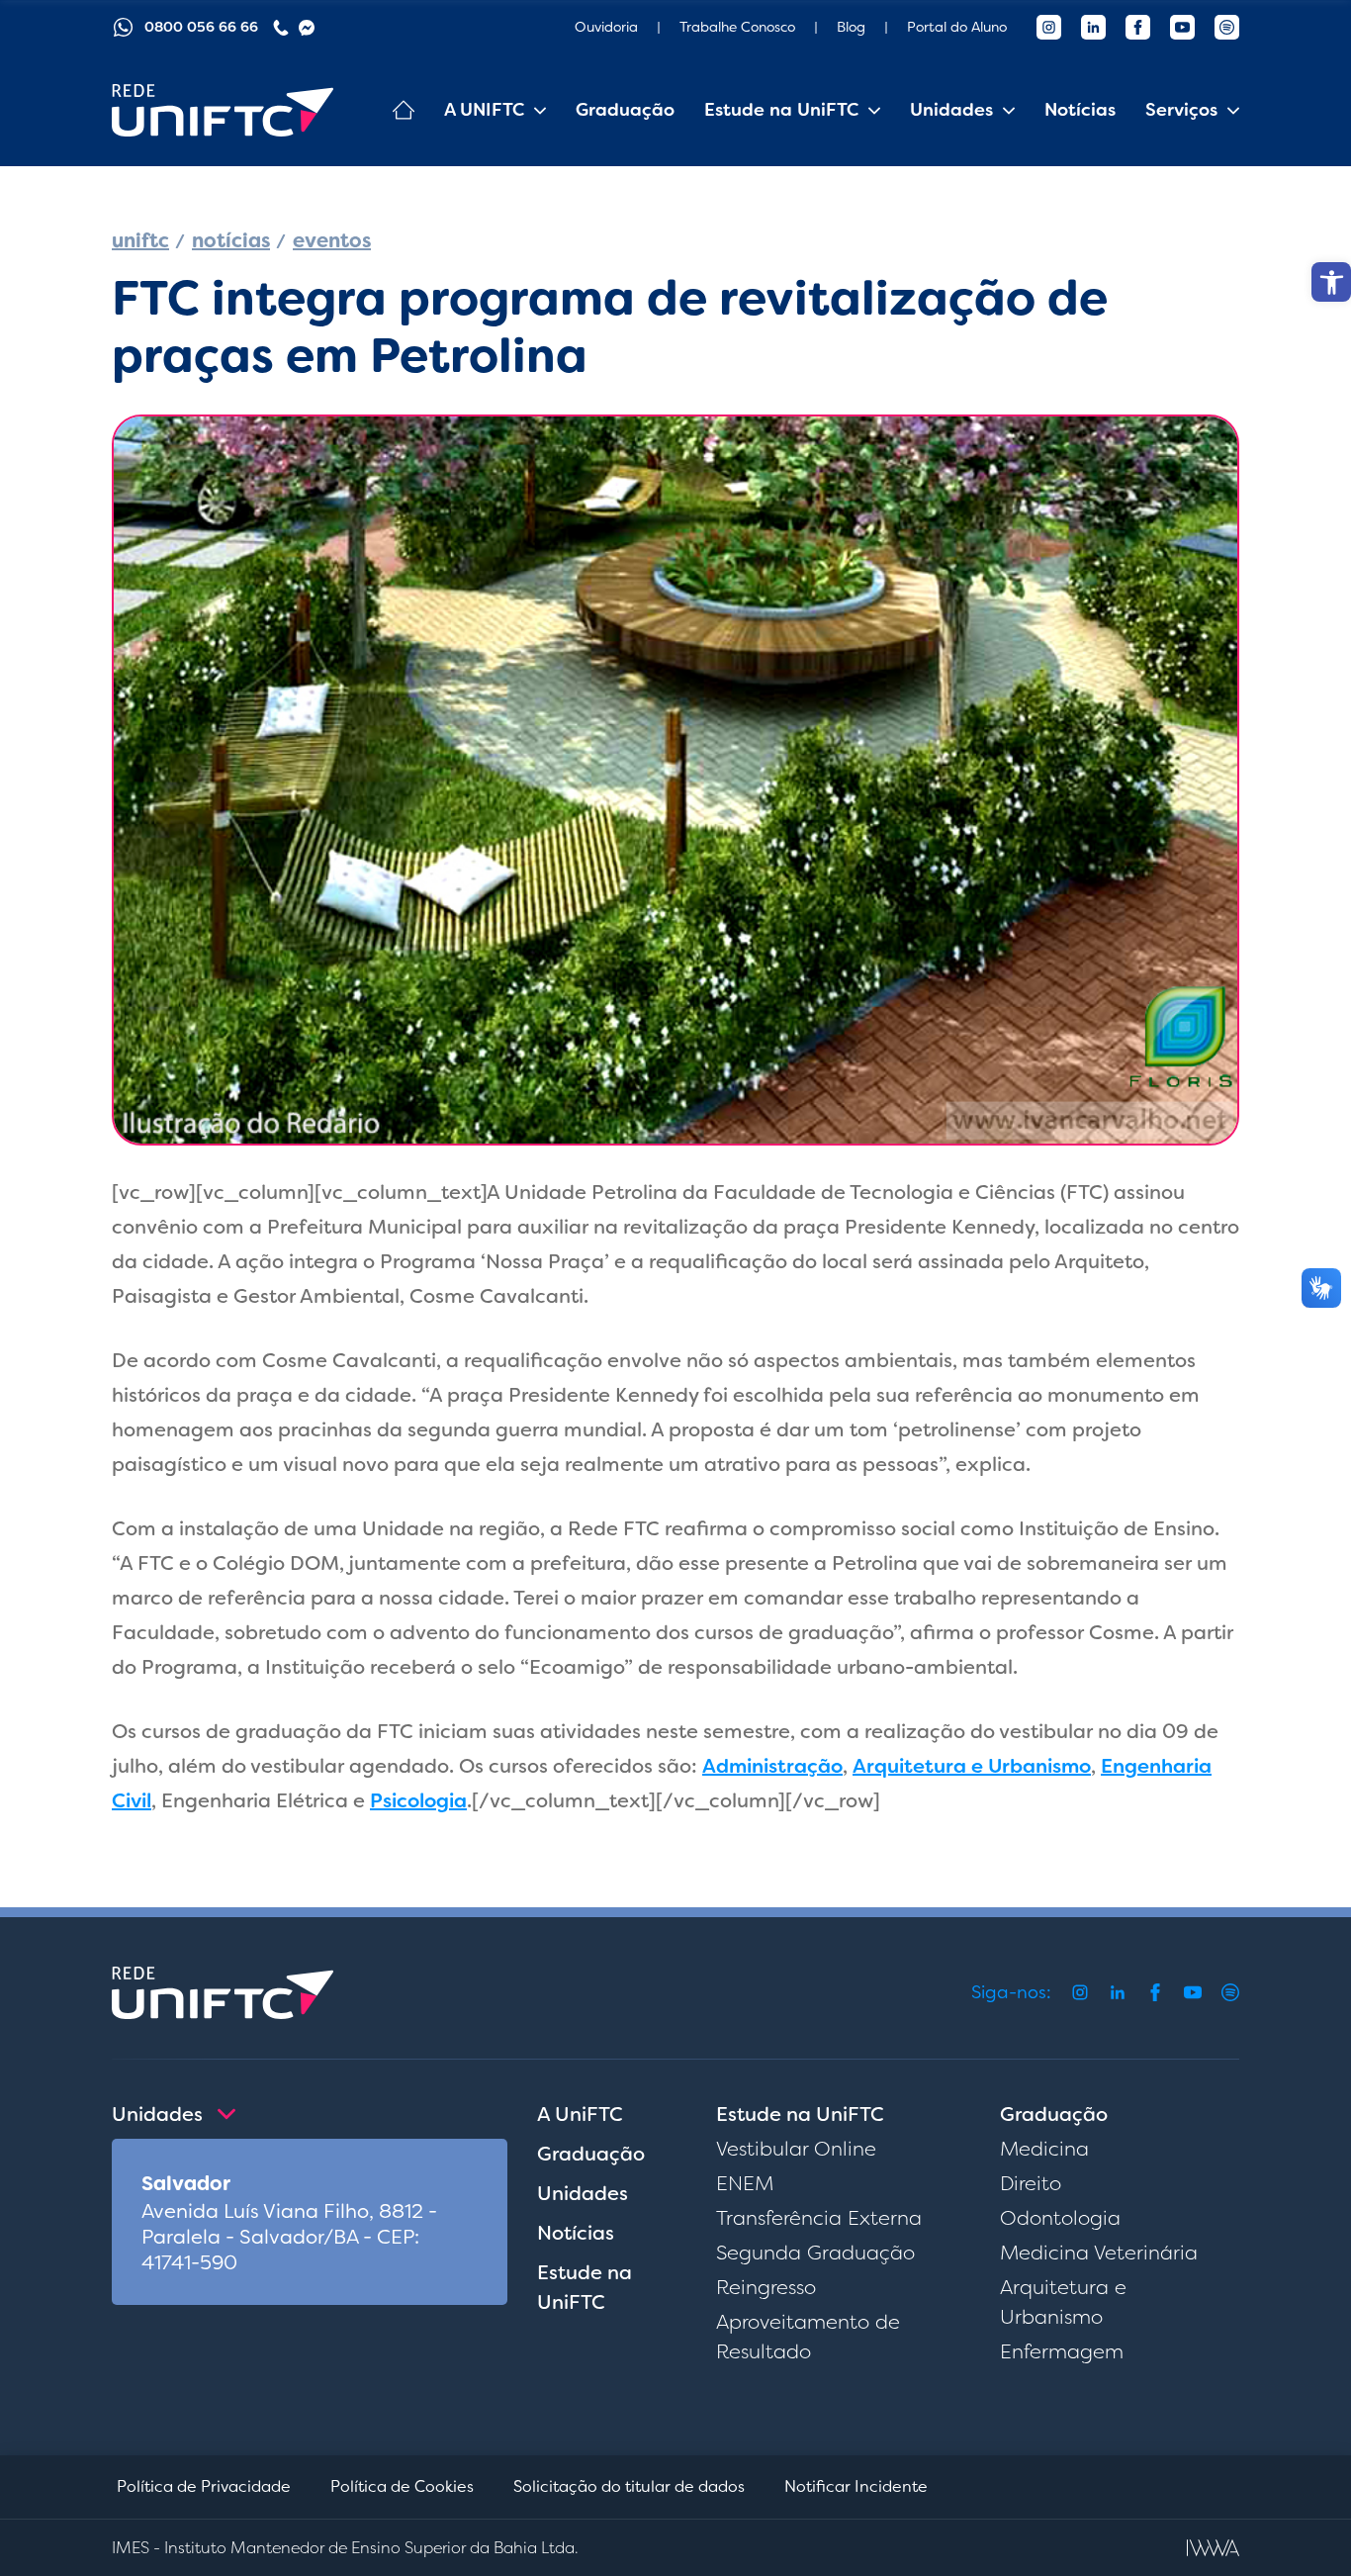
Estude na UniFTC (585, 2287)
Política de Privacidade (204, 2486)
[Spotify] (1227, 27)
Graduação (625, 110)
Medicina (1044, 2149)
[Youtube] (1182, 27)
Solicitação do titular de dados (629, 2486)
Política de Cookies (402, 2486)
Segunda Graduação (815, 2253)
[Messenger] (307, 28)
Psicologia (418, 1800)
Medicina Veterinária (1099, 2253)
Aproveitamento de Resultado (808, 2337)
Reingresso (766, 2287)
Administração (772, 1766)
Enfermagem (1062, 2351)
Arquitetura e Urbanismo (972, 1766)
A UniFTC (580, 2114)
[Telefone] (281, 28)
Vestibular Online (796, 2149)
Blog (851, 27)
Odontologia (1060, 2218)
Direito (1031, 2183)
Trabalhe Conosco (737, 27)
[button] (1331, 282)
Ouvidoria (606, 27)
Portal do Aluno (957, 27)
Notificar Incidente (856, 2486)
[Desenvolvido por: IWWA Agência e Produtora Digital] (1213, 2548)
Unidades (583, 2193)
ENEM (745, 2183)
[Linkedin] (1093, 27)
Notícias (1080, 110)
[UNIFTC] (223, 110)
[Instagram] (1049, 27)
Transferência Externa (819, 2218)
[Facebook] (1138, 27)
